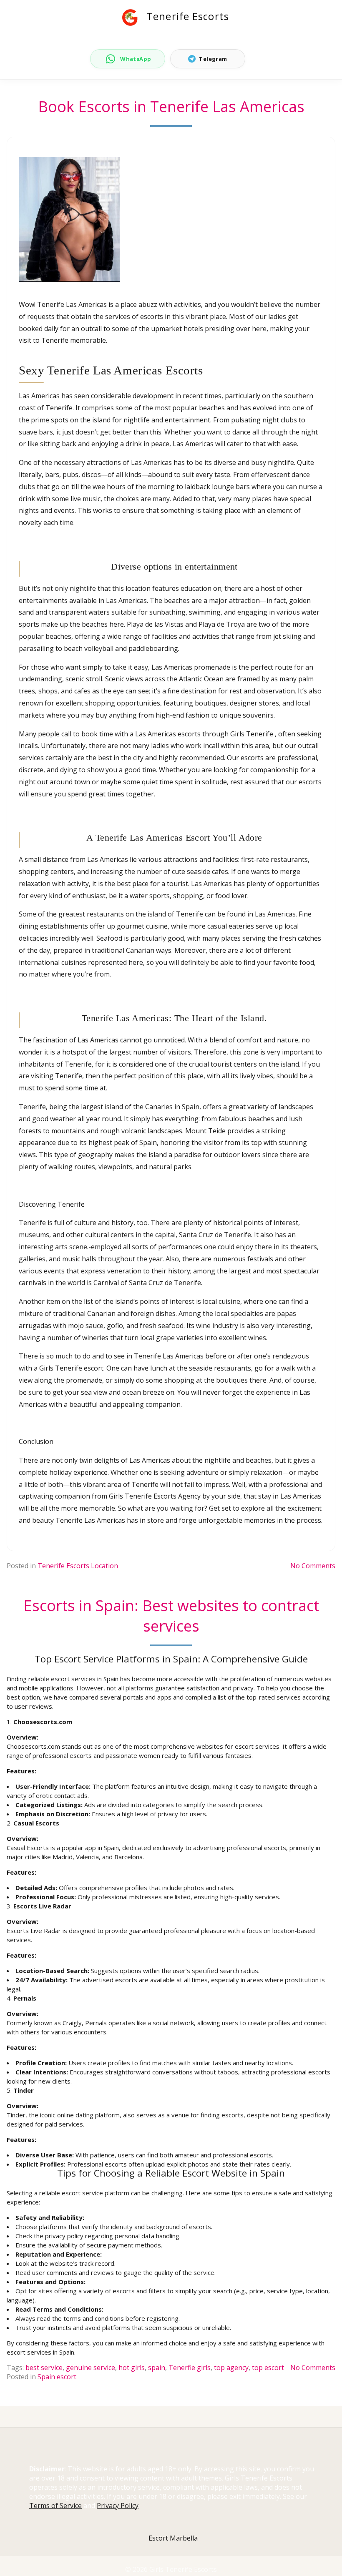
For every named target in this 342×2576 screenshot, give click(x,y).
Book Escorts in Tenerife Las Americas (171, 107)
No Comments (313, 1566)
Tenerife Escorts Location (78, 1566)
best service (44, 2368)
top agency (231, 2368)
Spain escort (57, 2377)
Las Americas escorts (168, 734)
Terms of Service (55, 2506)
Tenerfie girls (190, 2368)
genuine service (91, 2368)
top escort (268, 2368)
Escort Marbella (173, 2538)
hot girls (132, 2368)
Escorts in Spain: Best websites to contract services (171, 1616)
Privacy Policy (118, 2506)
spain (157, 2368)
